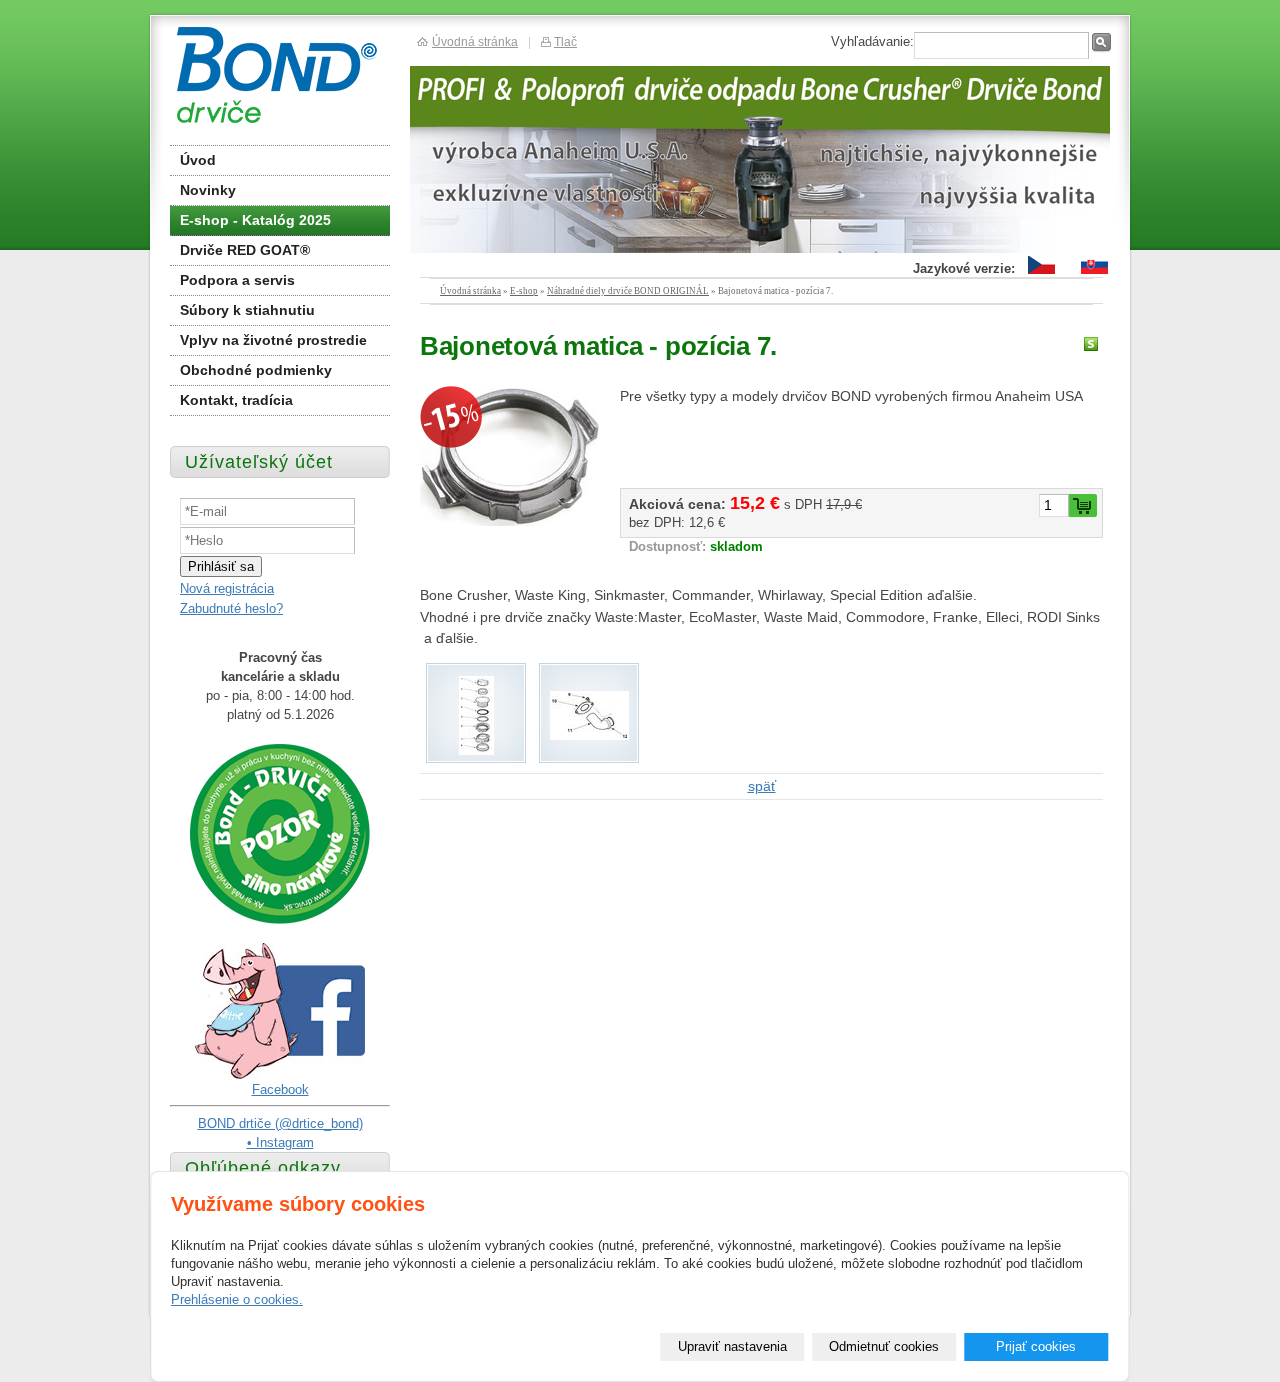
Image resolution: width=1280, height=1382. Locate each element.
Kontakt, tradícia (236, 400)
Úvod (198, 160)
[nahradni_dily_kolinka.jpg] (589, 735)
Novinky (208, 190)
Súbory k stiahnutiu (247, 310)
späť (762, 786)
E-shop (524, 291)
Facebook (280, 1089)
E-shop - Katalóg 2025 (255, 220)
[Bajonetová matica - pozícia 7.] (510, 456)
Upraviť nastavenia (732, 1346)
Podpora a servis (237, 280)
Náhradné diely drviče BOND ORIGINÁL (628, 291)
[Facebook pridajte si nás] (280, 1075)
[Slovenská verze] (1094, 274)
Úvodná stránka (470, 291)
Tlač (565, 41)
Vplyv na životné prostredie (273, 340)
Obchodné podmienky (256, 370)
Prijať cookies (1036, 1346)
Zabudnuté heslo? (231, 608)
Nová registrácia (227, 588)
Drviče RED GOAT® (245, 250)
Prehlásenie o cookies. (237, 1299)
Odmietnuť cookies (884, 1346)
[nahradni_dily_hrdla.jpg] (476, 750)
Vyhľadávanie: (872, 41)
